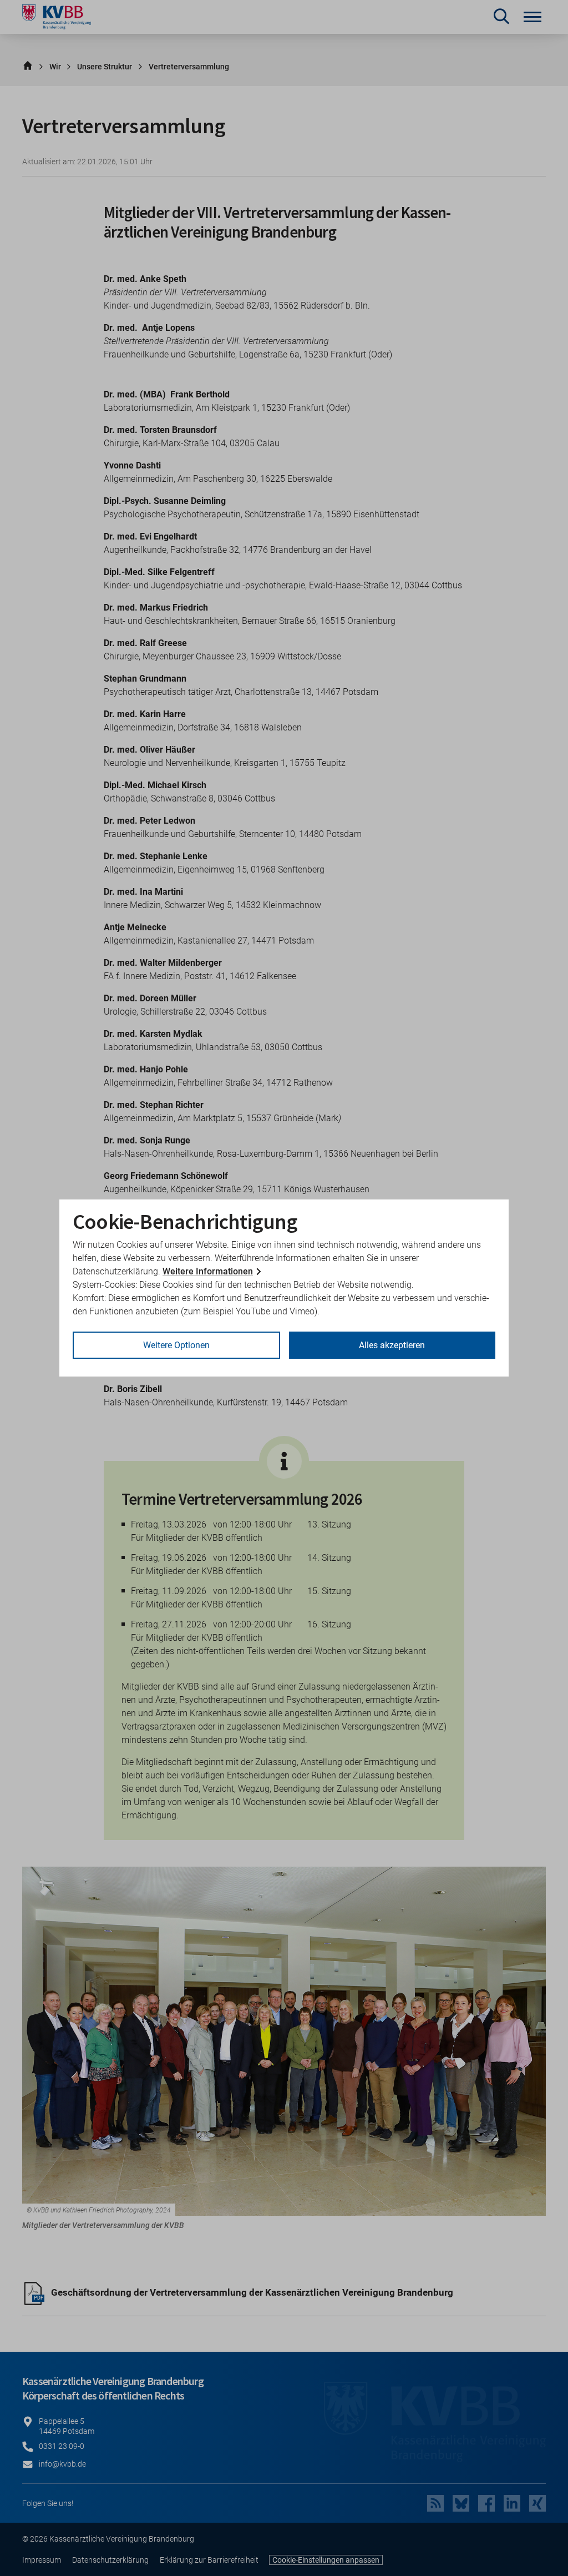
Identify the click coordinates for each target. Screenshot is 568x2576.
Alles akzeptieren (392, 1345)
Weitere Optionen (176, 1345)
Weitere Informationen (208, 1271)
